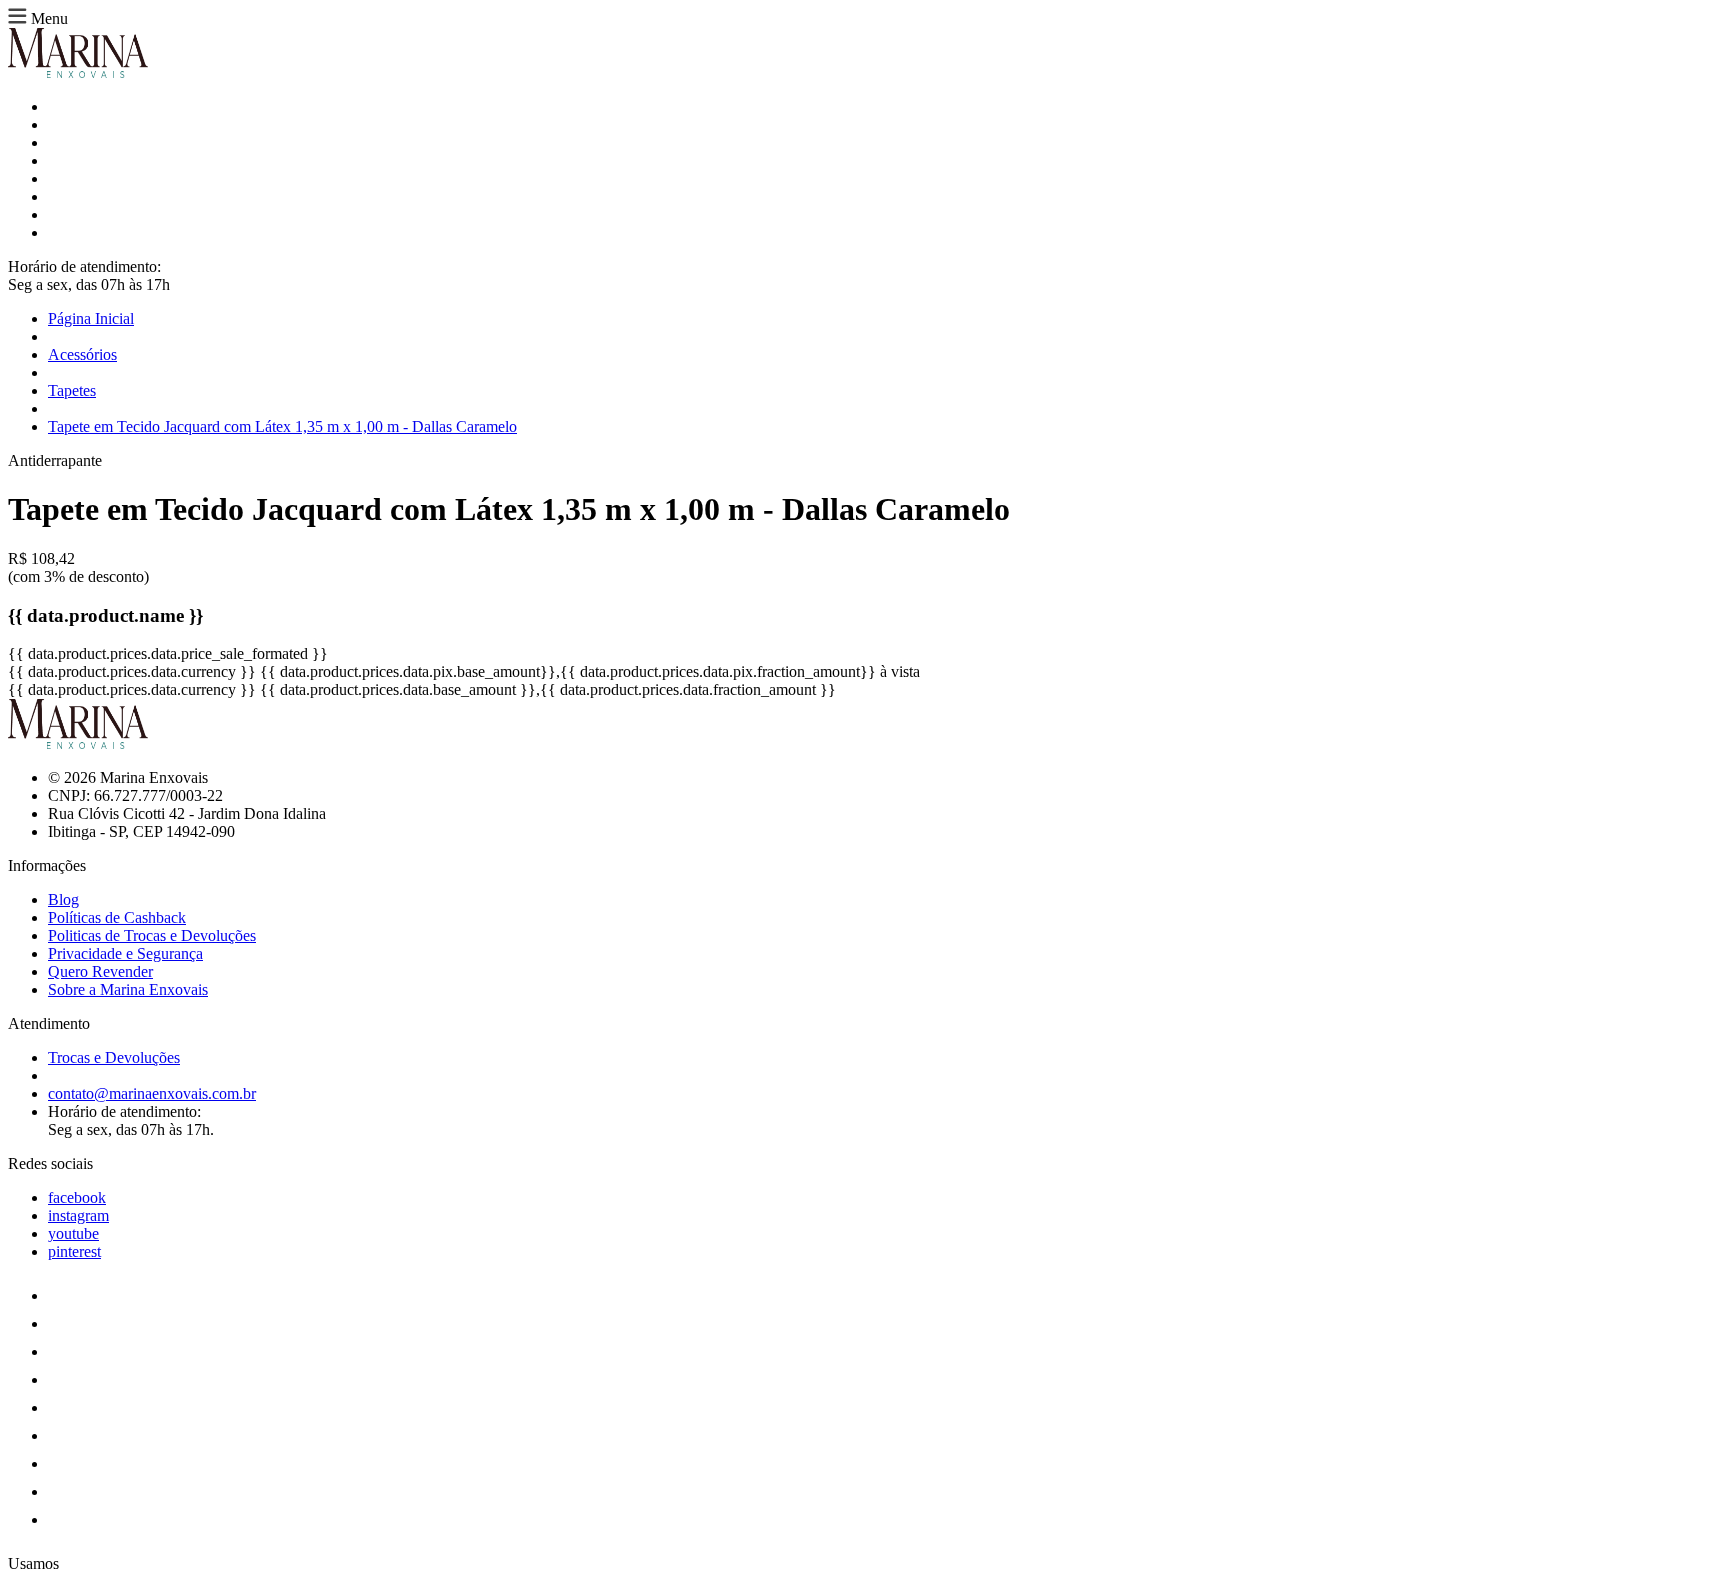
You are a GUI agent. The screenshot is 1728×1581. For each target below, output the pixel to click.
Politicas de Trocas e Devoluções (152, 935)
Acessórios (82, 354)
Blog (63, 899)
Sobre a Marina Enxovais (128, 989)
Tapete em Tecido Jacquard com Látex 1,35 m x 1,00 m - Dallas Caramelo (282, 426)
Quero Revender (100, 971)
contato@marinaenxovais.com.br (152, 1093)
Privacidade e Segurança (125, 953)
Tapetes (72, 390)
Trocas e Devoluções (114, 1057)
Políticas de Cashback (117, 917)
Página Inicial (91, 318)
